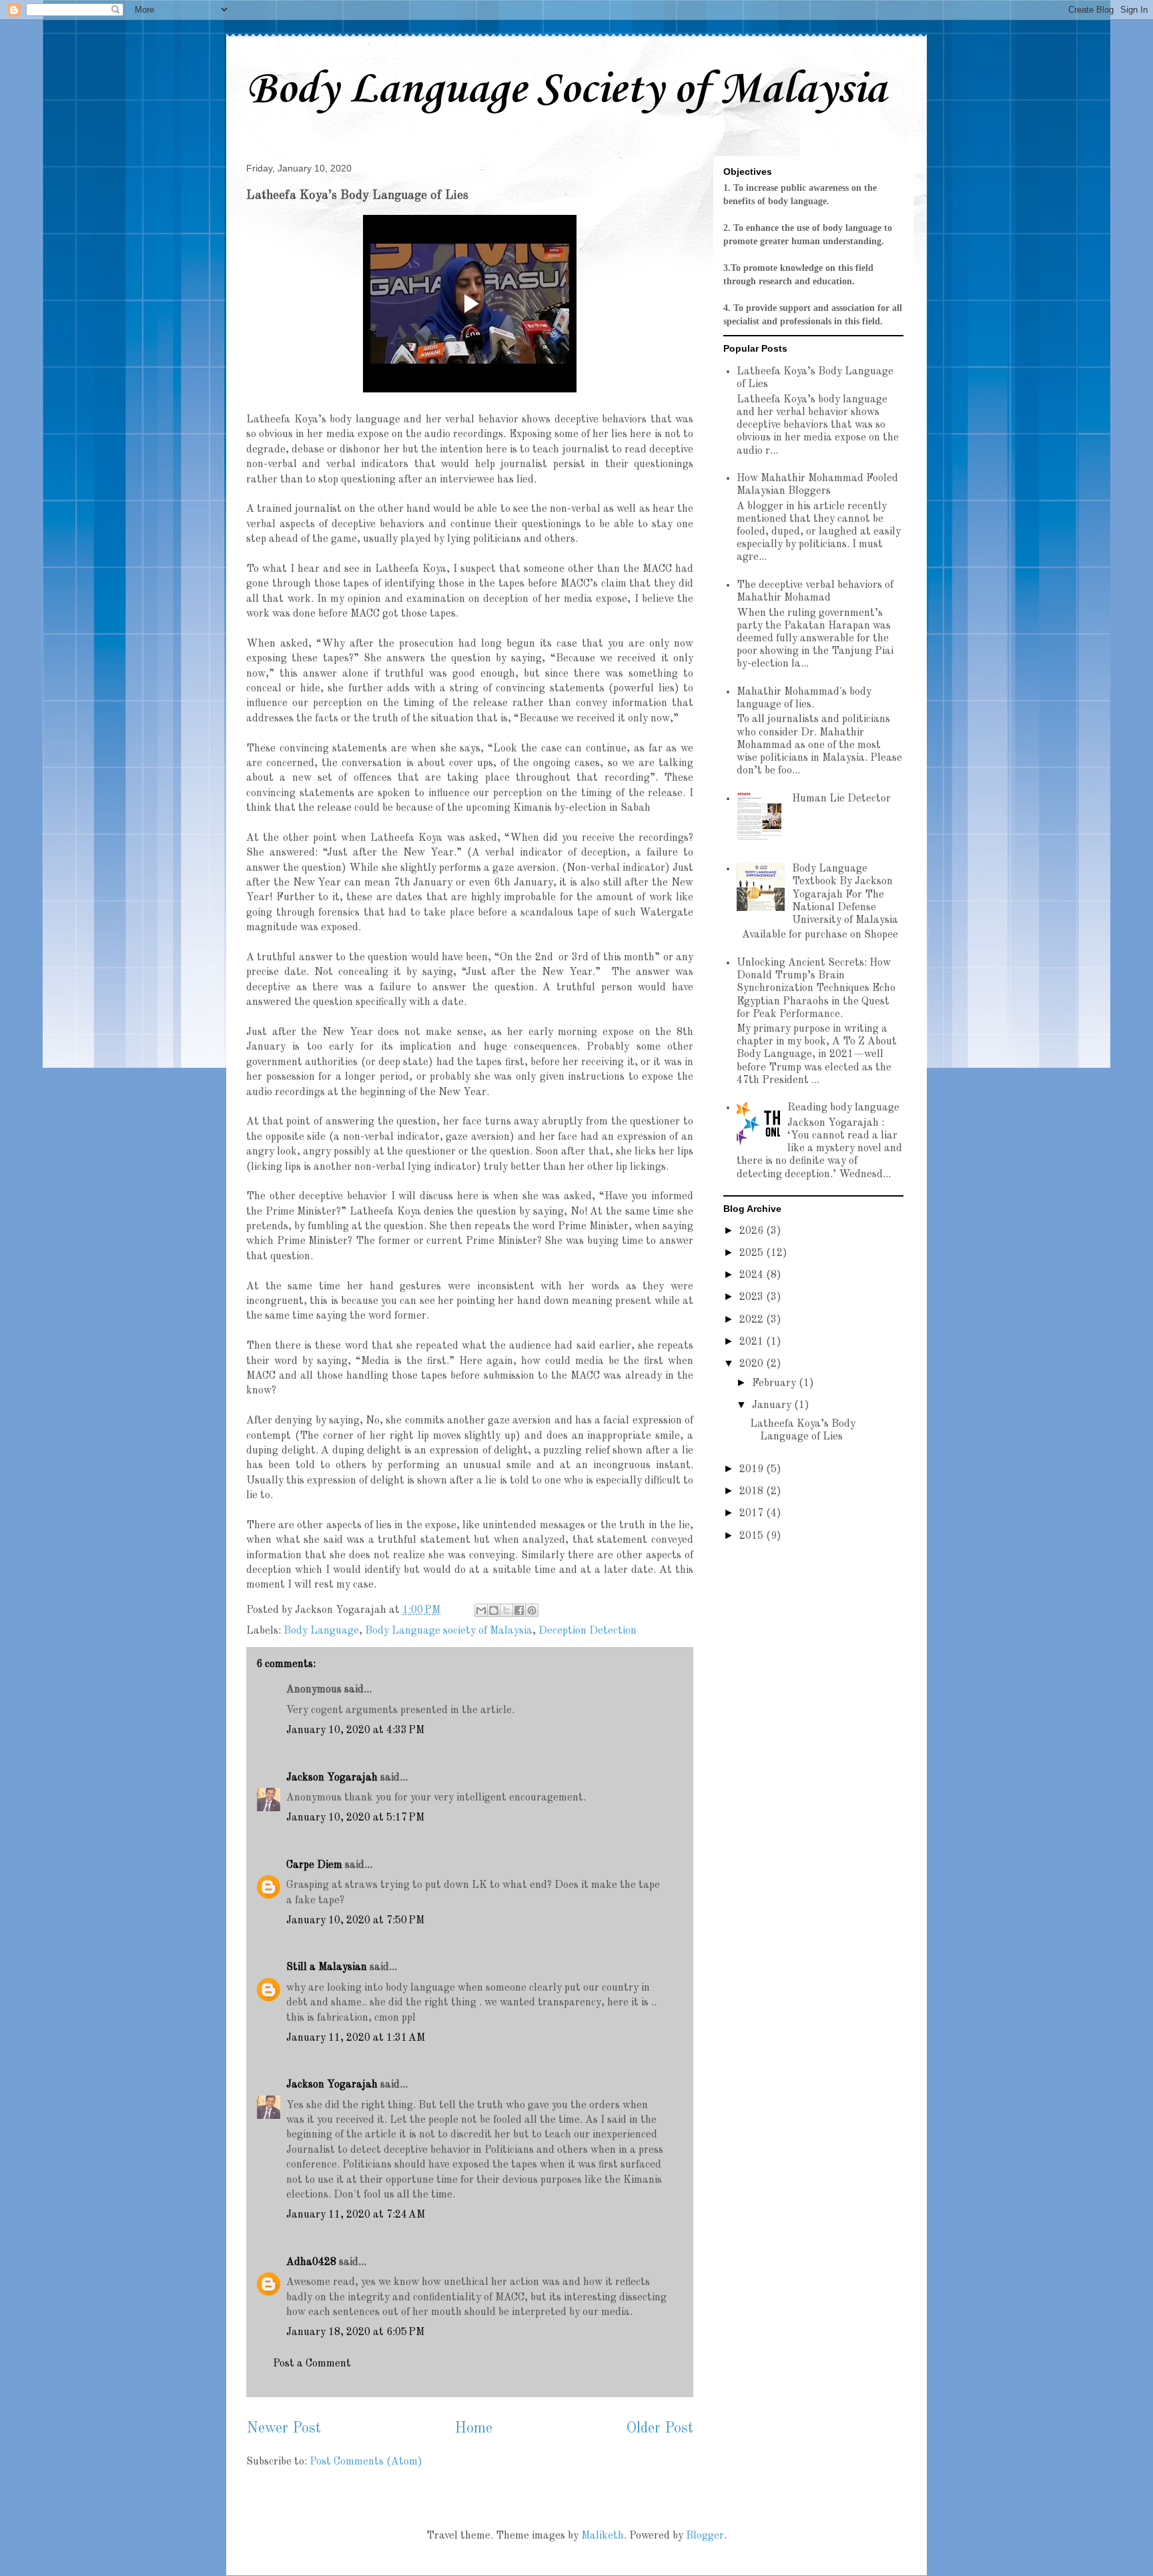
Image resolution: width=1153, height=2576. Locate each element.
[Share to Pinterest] (532, 1610)
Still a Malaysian (327, 1967)
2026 (753, 1231)
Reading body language (843, 1108)
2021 (753, 1342)
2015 (753, 1536)
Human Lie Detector (841, 799)
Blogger (705, 2536)
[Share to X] (506, 1610)
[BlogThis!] (494, 1610)
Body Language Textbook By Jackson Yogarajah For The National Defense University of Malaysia (845, 895)
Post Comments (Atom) (366, 2462)
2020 (753, 1364)
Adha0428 (311, 2262)
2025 (753, 1253)
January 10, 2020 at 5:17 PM (355, 1818)
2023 (753, 1297)
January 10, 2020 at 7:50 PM (355, 1921)
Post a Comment (312, 2364)
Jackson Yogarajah (332, 1778)
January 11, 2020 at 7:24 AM (356, 2215)
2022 (753, 1320)
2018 (753, 1492)
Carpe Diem (314, 1865)
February (775, 1383)
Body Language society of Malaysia (449, 1631)
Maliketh (603, 2536)
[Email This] (481, 1610)
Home (473, 2429)
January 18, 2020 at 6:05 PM (355, 2332)
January (773, 1405)
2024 (753, 1275)
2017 (753, 1514)
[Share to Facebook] (519, 1610)
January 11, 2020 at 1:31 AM (356, 2038)
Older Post (660, 2429)
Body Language (321, 1631)
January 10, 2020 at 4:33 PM (355, 1730)
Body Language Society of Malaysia (566, 90)
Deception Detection (588, 1631)
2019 (753, 1470)
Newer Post (284, 2429)
